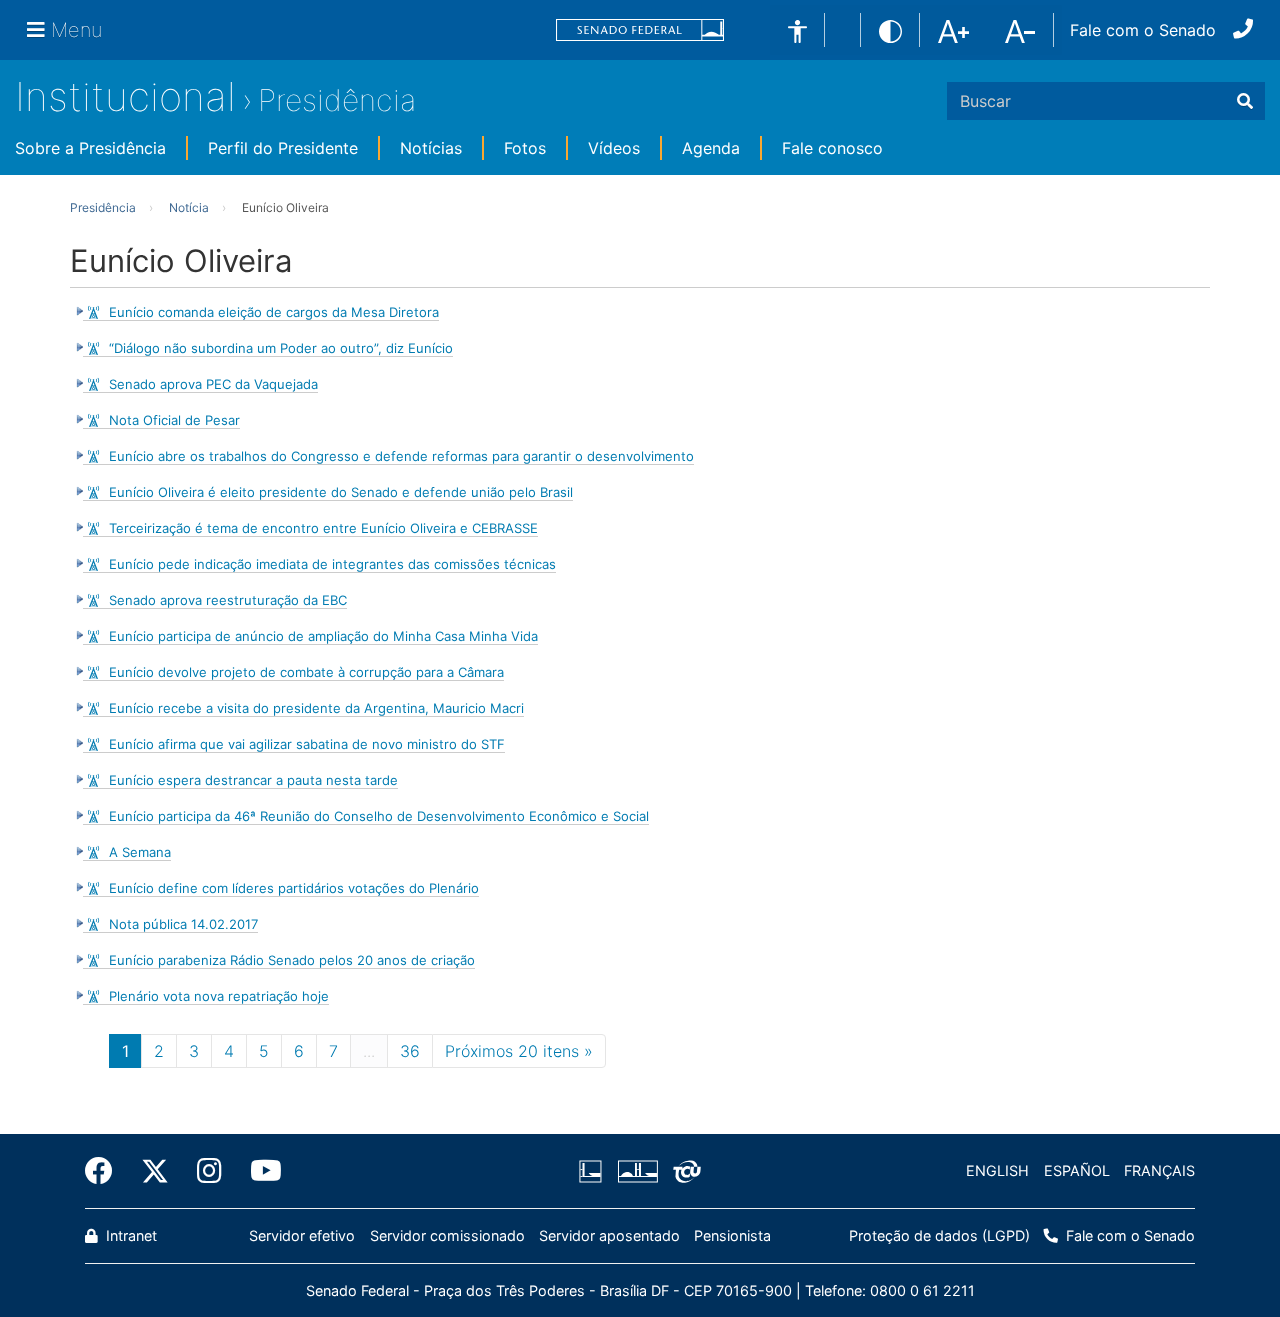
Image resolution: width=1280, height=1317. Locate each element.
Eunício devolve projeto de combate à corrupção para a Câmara (306, 672)
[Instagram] (209, 1171)
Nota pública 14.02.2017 (183, 924)
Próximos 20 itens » (519, 1051)
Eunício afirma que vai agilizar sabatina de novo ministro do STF (307, 744)
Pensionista (732, 1235)
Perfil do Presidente (283, 148)
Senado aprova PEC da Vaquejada (213, 384)
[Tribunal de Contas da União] (683, 1171)
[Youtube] (259, 1171)
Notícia (189, 207)
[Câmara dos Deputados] (594, 1171)
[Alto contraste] (890, 29)
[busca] (1245, 101)
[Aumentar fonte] (953, 29)
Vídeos (614, 148)
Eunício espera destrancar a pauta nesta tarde (253, 780)
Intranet (129, 1235)
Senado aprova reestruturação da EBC (228, 600)
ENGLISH (997, 1170)
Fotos (525, 148)
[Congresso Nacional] (637, 1171)
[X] (155, 1171)
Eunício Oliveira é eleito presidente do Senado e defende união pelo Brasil (341, 492)
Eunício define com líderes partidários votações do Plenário (294, 888)
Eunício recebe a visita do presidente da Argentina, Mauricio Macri (316, 708)
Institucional (125, 96)
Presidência (337, 100)
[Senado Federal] (640, 30)
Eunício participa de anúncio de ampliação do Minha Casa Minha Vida (323, 636)
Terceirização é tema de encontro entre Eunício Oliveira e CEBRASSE (323, 528)
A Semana (140, 852)
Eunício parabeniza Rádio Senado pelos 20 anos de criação (292, 960)
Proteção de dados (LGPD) (939, 1235)
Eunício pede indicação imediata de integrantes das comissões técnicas (332, 564)
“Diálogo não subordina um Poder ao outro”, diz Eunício (281, 348)
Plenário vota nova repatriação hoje (219, 996)
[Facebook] (106, 1171)
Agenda (711, 148)
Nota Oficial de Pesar (174, 420)
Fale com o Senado (1143, 30)
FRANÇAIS (1159, 1170)
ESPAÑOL (1077, 1170)
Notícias (431, 148)
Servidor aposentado (609, 1235)
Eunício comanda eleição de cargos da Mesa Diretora (274, 312)
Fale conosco (832, 148)
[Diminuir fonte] (1020, 29)
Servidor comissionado (447, 1235)
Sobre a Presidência (90, 148)
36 (410, 1051)
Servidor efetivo (302, 1235)
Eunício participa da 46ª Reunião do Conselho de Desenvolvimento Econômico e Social (379, 816)
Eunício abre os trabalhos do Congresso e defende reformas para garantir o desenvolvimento (401, 456)
